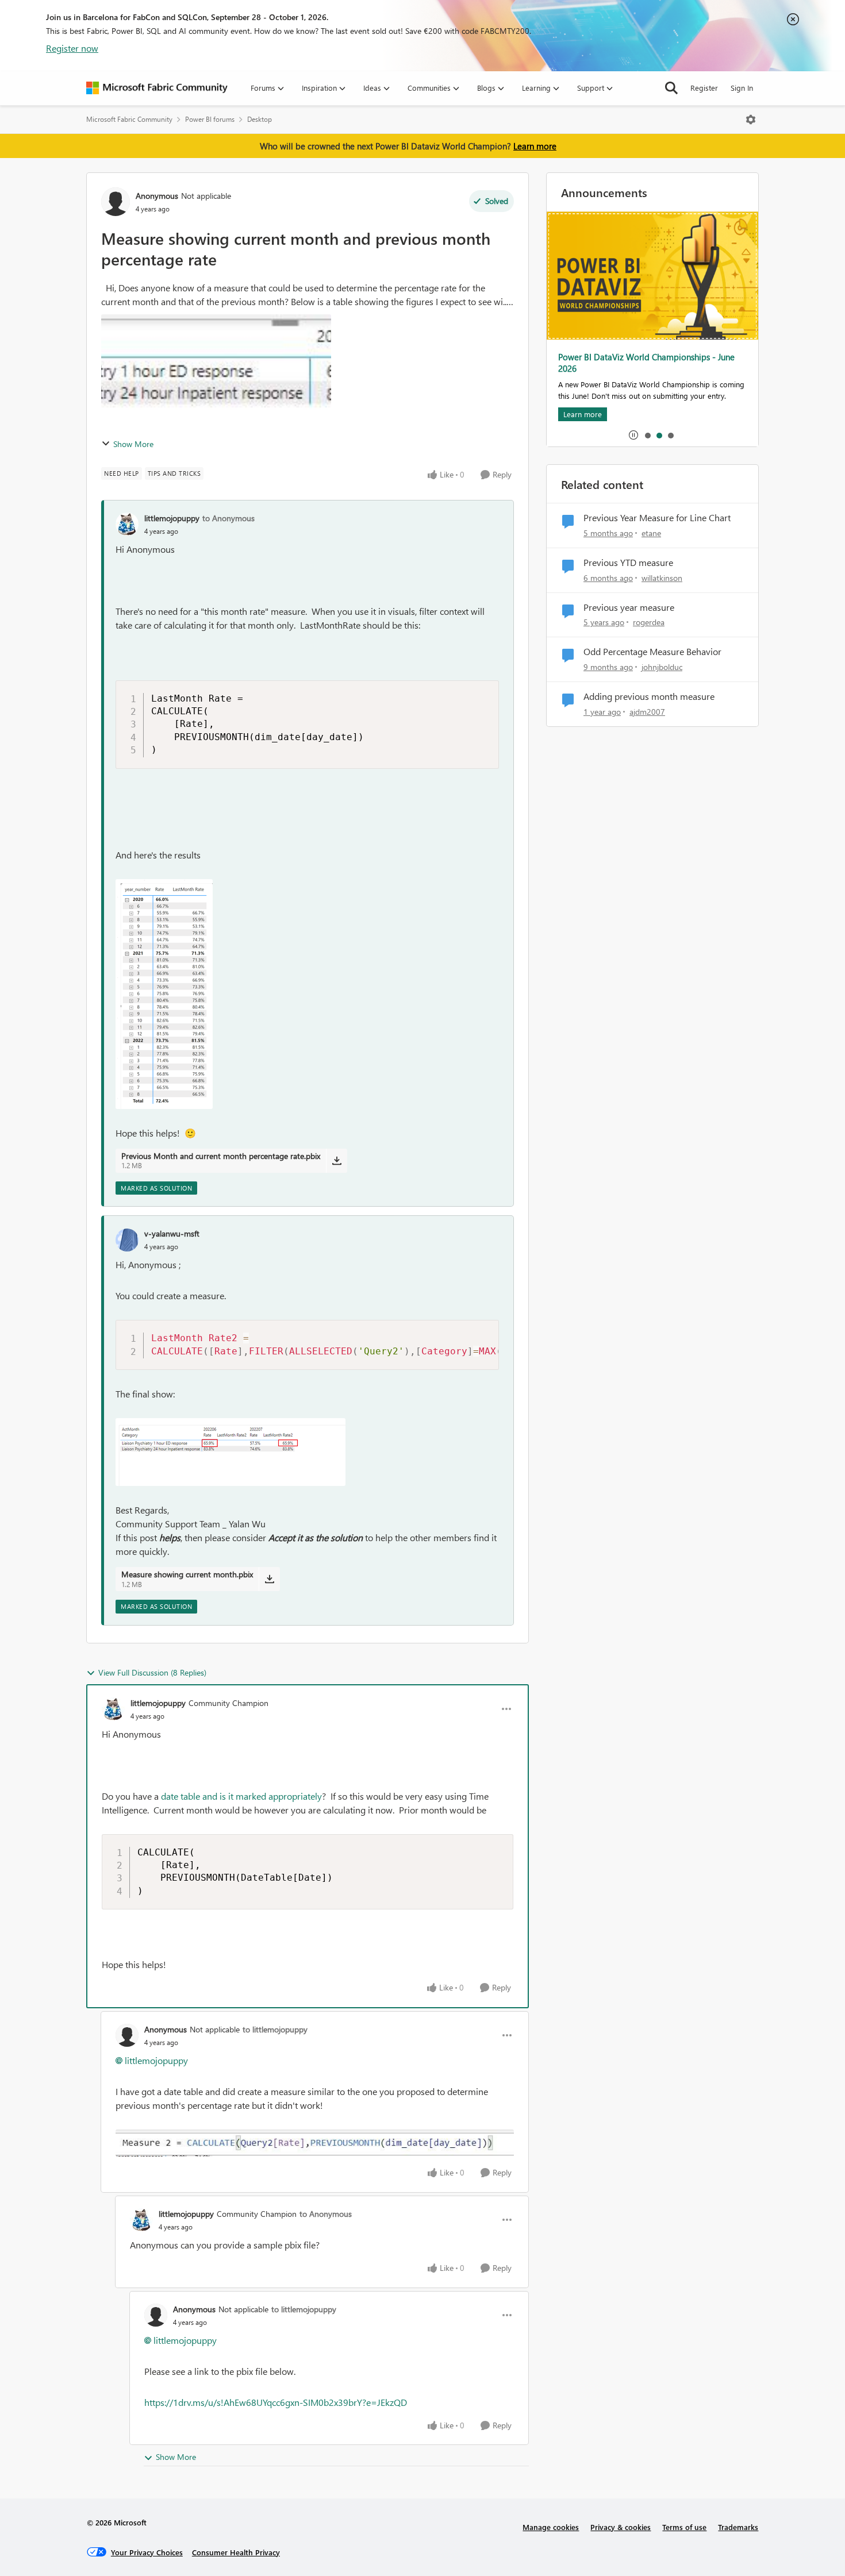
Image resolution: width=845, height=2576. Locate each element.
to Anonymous (228, 518)
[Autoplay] (633, 435)
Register (704, 88)
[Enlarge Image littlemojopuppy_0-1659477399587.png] (164, 994)
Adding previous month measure (649, 696)
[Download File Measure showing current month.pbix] (269, 1579)
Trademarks (738, 2527)
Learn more (535, 146)
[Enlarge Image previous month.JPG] (315, 2143)
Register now (72, 48)
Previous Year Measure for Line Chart (657, 518)
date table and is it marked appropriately (241, 1796)
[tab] (647, 435)
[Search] (671, 88)
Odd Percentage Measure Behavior (652, 652)
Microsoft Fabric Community (129, 119)
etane (651, 533)
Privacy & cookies (621, 2527)
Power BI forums (210, 119)
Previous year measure (629, 607)
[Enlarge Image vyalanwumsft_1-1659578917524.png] (231, 1452)
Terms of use (684, 2527)
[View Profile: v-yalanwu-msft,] (127, 1240)
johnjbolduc (662, 667)
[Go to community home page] (157, 88)
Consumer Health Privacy (236, 2552)
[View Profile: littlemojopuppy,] (127, 524)
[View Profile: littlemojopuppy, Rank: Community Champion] (113, 1709)
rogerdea (649, 622)
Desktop (260, 119)
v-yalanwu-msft (172, 1233)
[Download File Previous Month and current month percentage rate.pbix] (337, 1161)
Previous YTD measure (628, 563)
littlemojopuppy (172, 518)
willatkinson (662, 578)
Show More (133, 444)
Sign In (742, 88)
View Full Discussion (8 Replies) (152, 1672)
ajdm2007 (647, 712)
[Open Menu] (751, 120)
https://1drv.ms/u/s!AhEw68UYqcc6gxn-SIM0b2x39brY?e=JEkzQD (276, 2402)
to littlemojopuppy (275, 2029)
